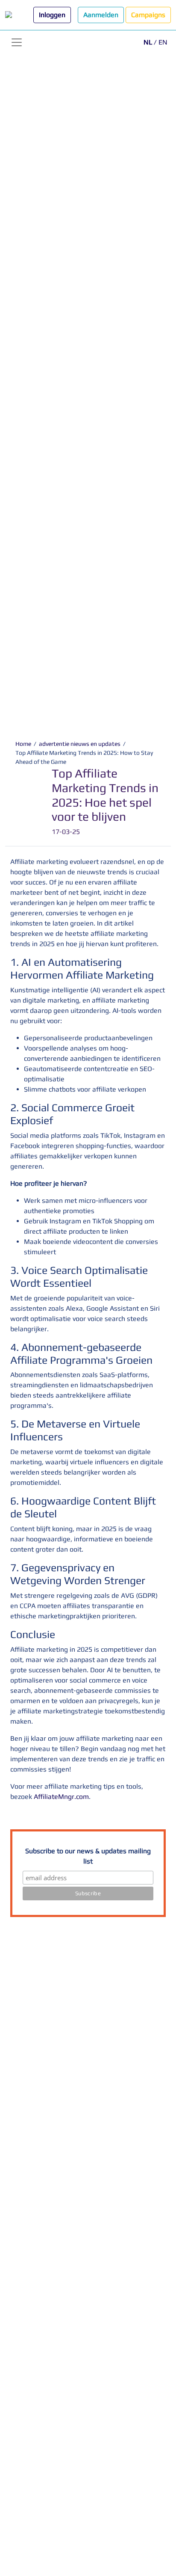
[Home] (16, 15)
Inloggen (52, 15)
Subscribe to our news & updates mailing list (88, 1856)
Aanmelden (101, 15)
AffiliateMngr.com (61, 1797)
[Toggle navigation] (17, 42)
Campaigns (148, 15)
